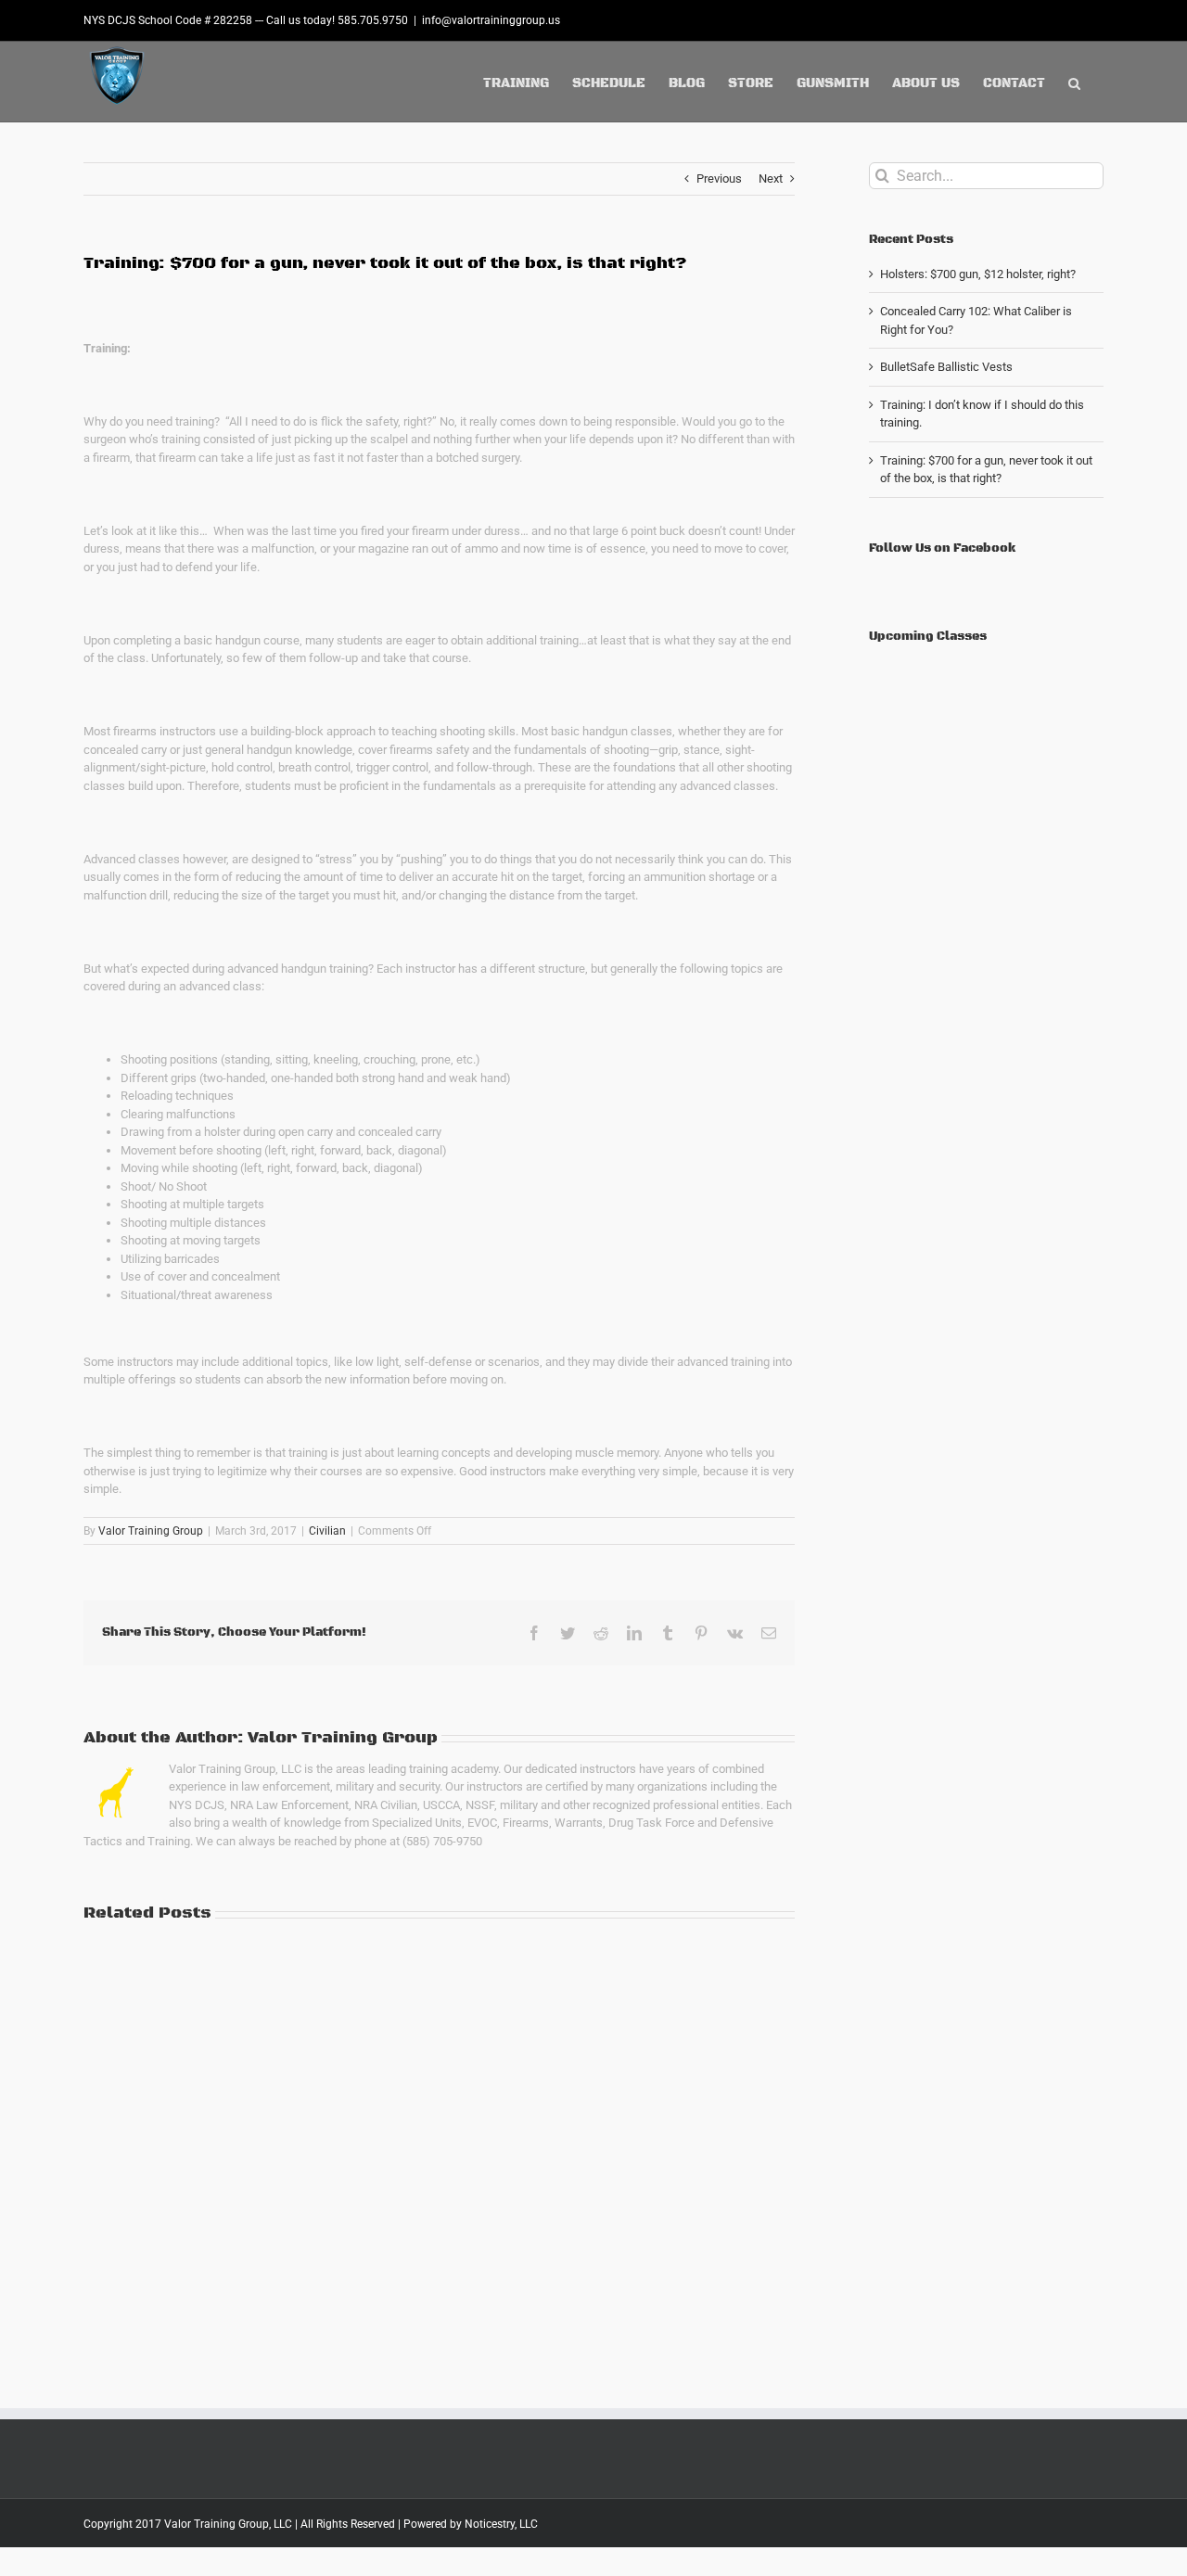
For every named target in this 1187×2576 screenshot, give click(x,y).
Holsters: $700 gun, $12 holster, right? (978, 274)
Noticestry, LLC (501, 2524)
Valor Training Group (151, 1531)
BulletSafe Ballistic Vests (946, 367)
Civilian (327, 1531)
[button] (1074, 82)
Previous (719, 179)
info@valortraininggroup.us (491, 20)
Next (771, 179)
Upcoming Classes (928, 636)
